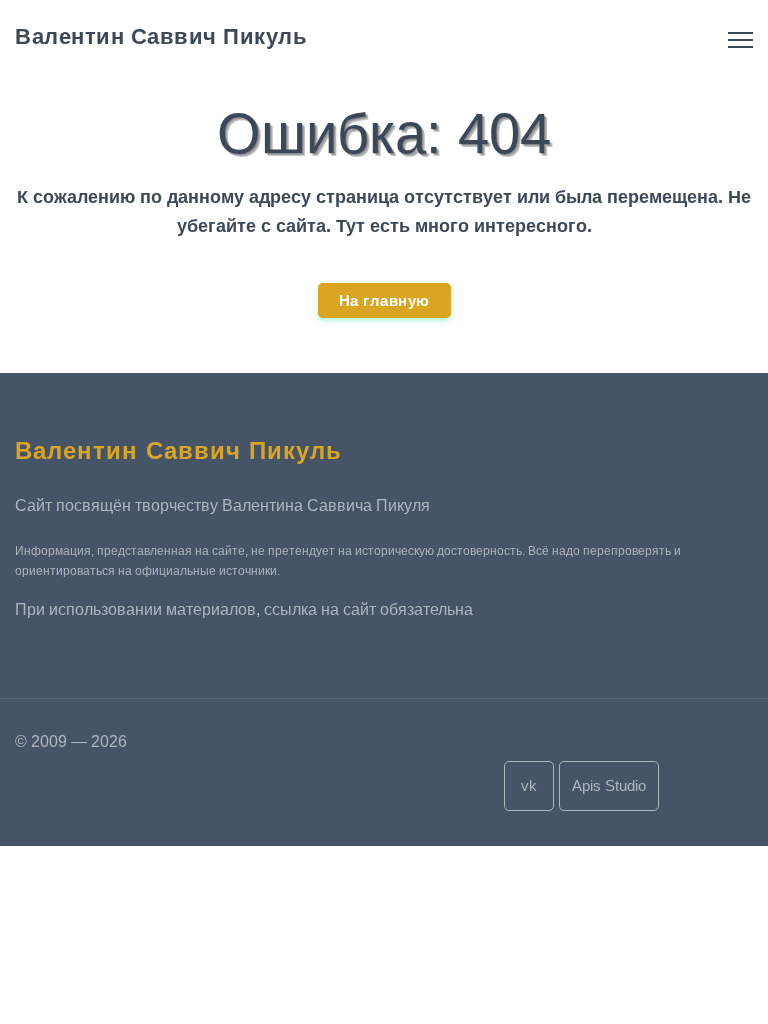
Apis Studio (609, 785)
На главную (384, 300)
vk (529, 785)
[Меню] (740, 41)
